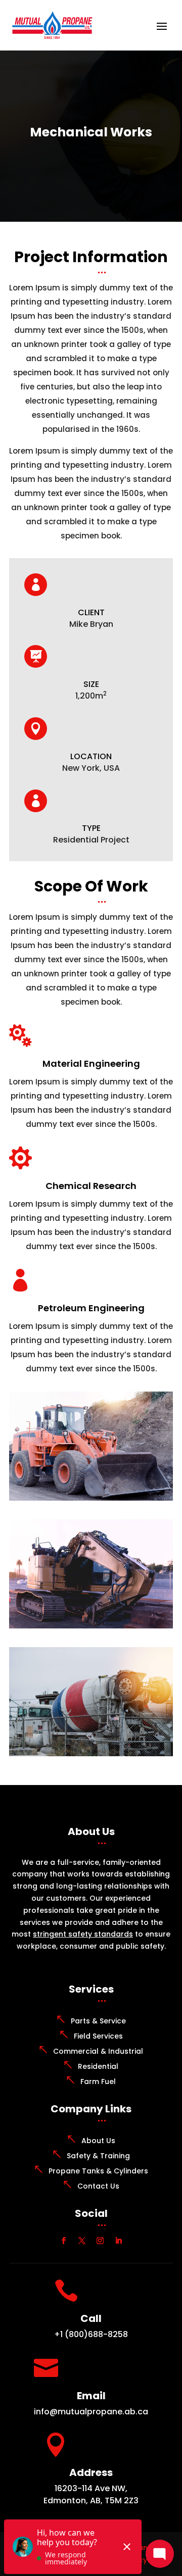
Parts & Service (98, 2021)
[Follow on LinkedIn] (118, 2241)
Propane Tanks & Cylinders (98, 2171)
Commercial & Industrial (98, 2051)
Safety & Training (98, 2156)
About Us (98, 2141)
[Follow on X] (82, 2241)
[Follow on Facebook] (64, 2241)
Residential (98, 2066)
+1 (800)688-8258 (91, 2334)
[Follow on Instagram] (100, 2241)
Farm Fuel (98, 2082)
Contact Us (98, 2186)
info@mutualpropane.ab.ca (91, 2412)
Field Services (98, 2036)
